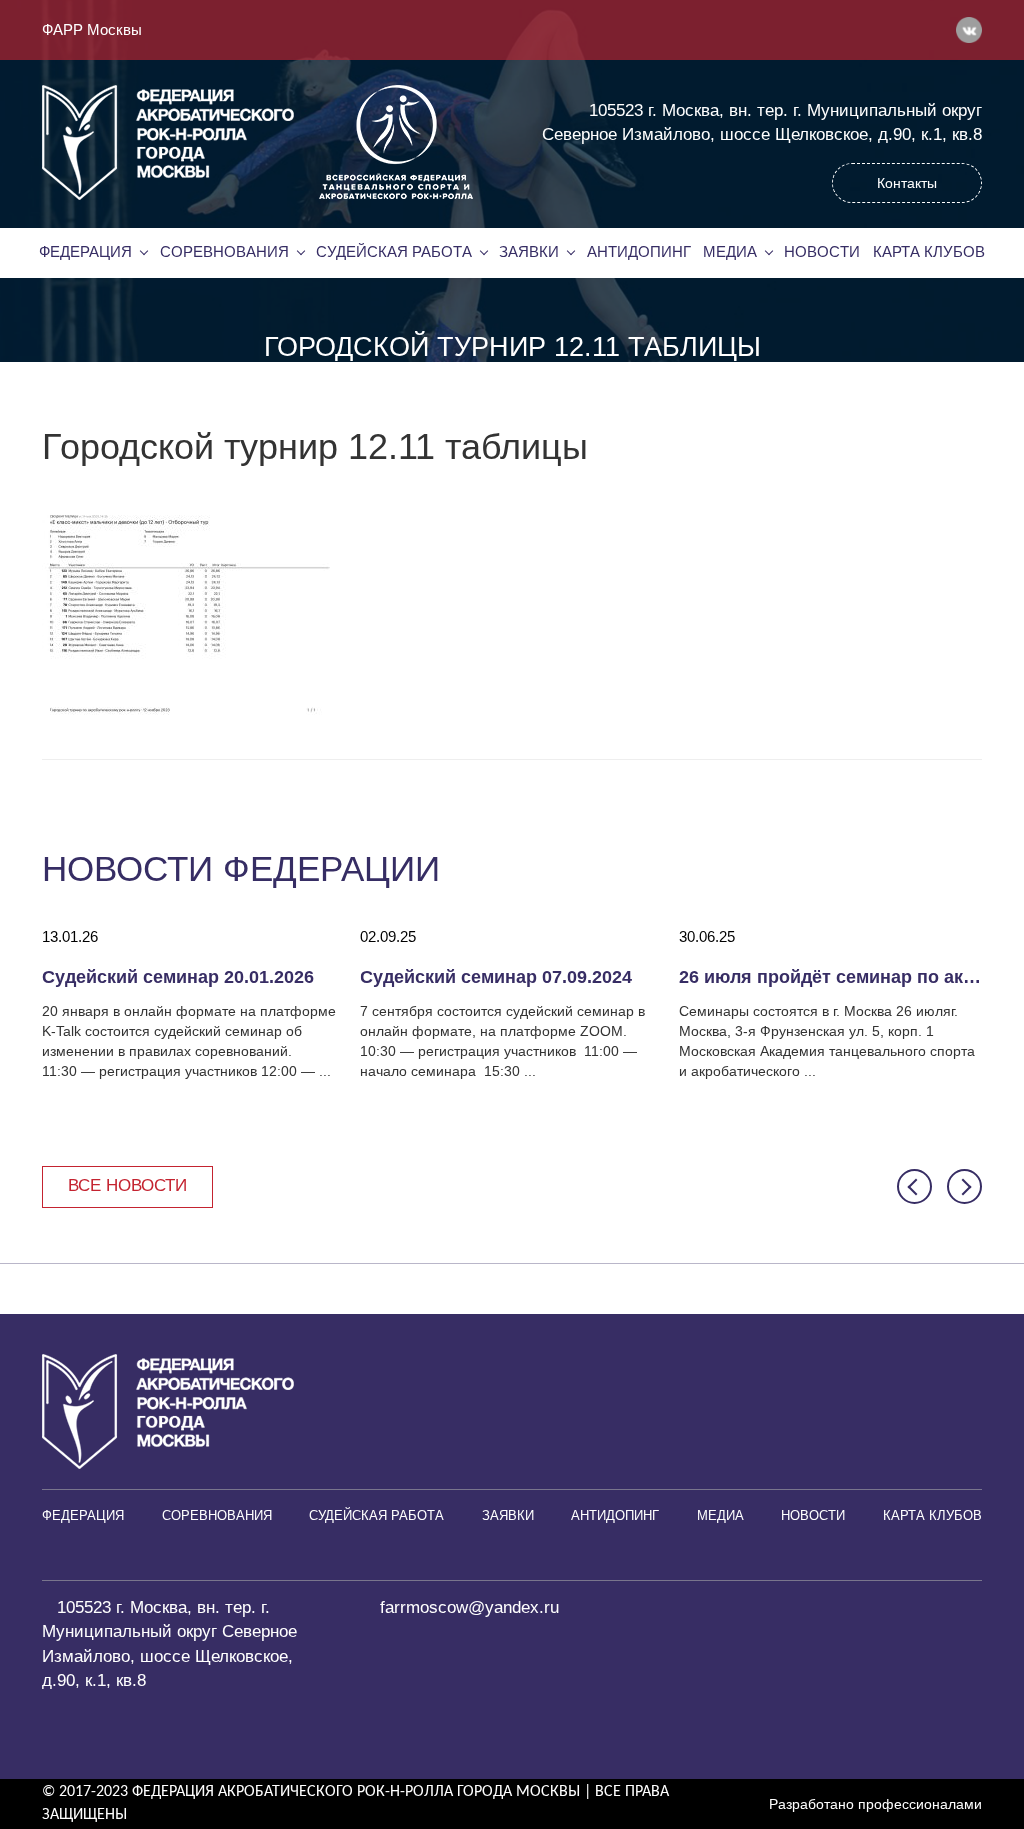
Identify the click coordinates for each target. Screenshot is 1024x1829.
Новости (822, 252)
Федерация (85, 252)
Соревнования (224, 252)
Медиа (730, 252)
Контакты (907, 183)
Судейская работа (394, 252)
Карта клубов (929, 252)
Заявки (529, 252)
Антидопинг (639, 252)
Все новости (127, 1185)
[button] (914, 1186)
